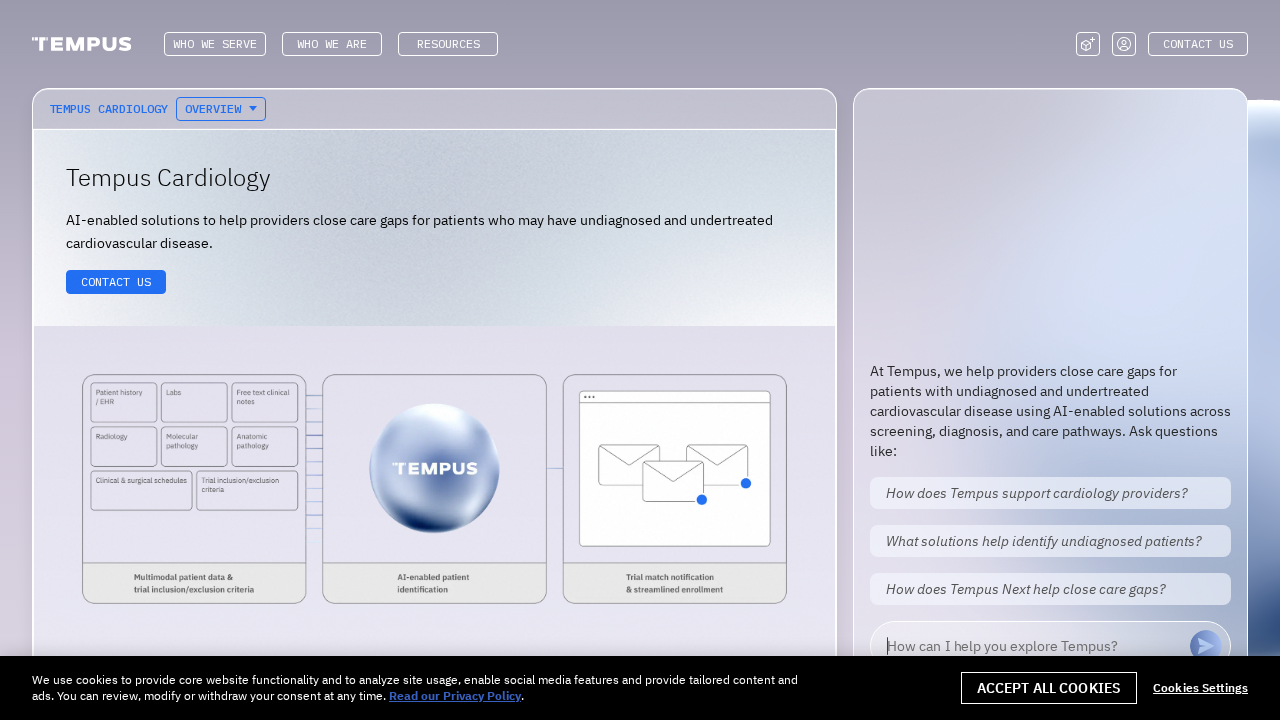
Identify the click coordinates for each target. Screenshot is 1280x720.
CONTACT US (1198, 43)
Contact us (116, 281)
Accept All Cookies (1049, 688)
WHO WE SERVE (215, 43)
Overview (213, 108)
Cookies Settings (1200, 688)
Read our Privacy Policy (455, 695)
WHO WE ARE (332, 43)
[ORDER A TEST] (1088, 44)
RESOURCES (448, 43)
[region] (640, 688)
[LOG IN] (1124, 44)
